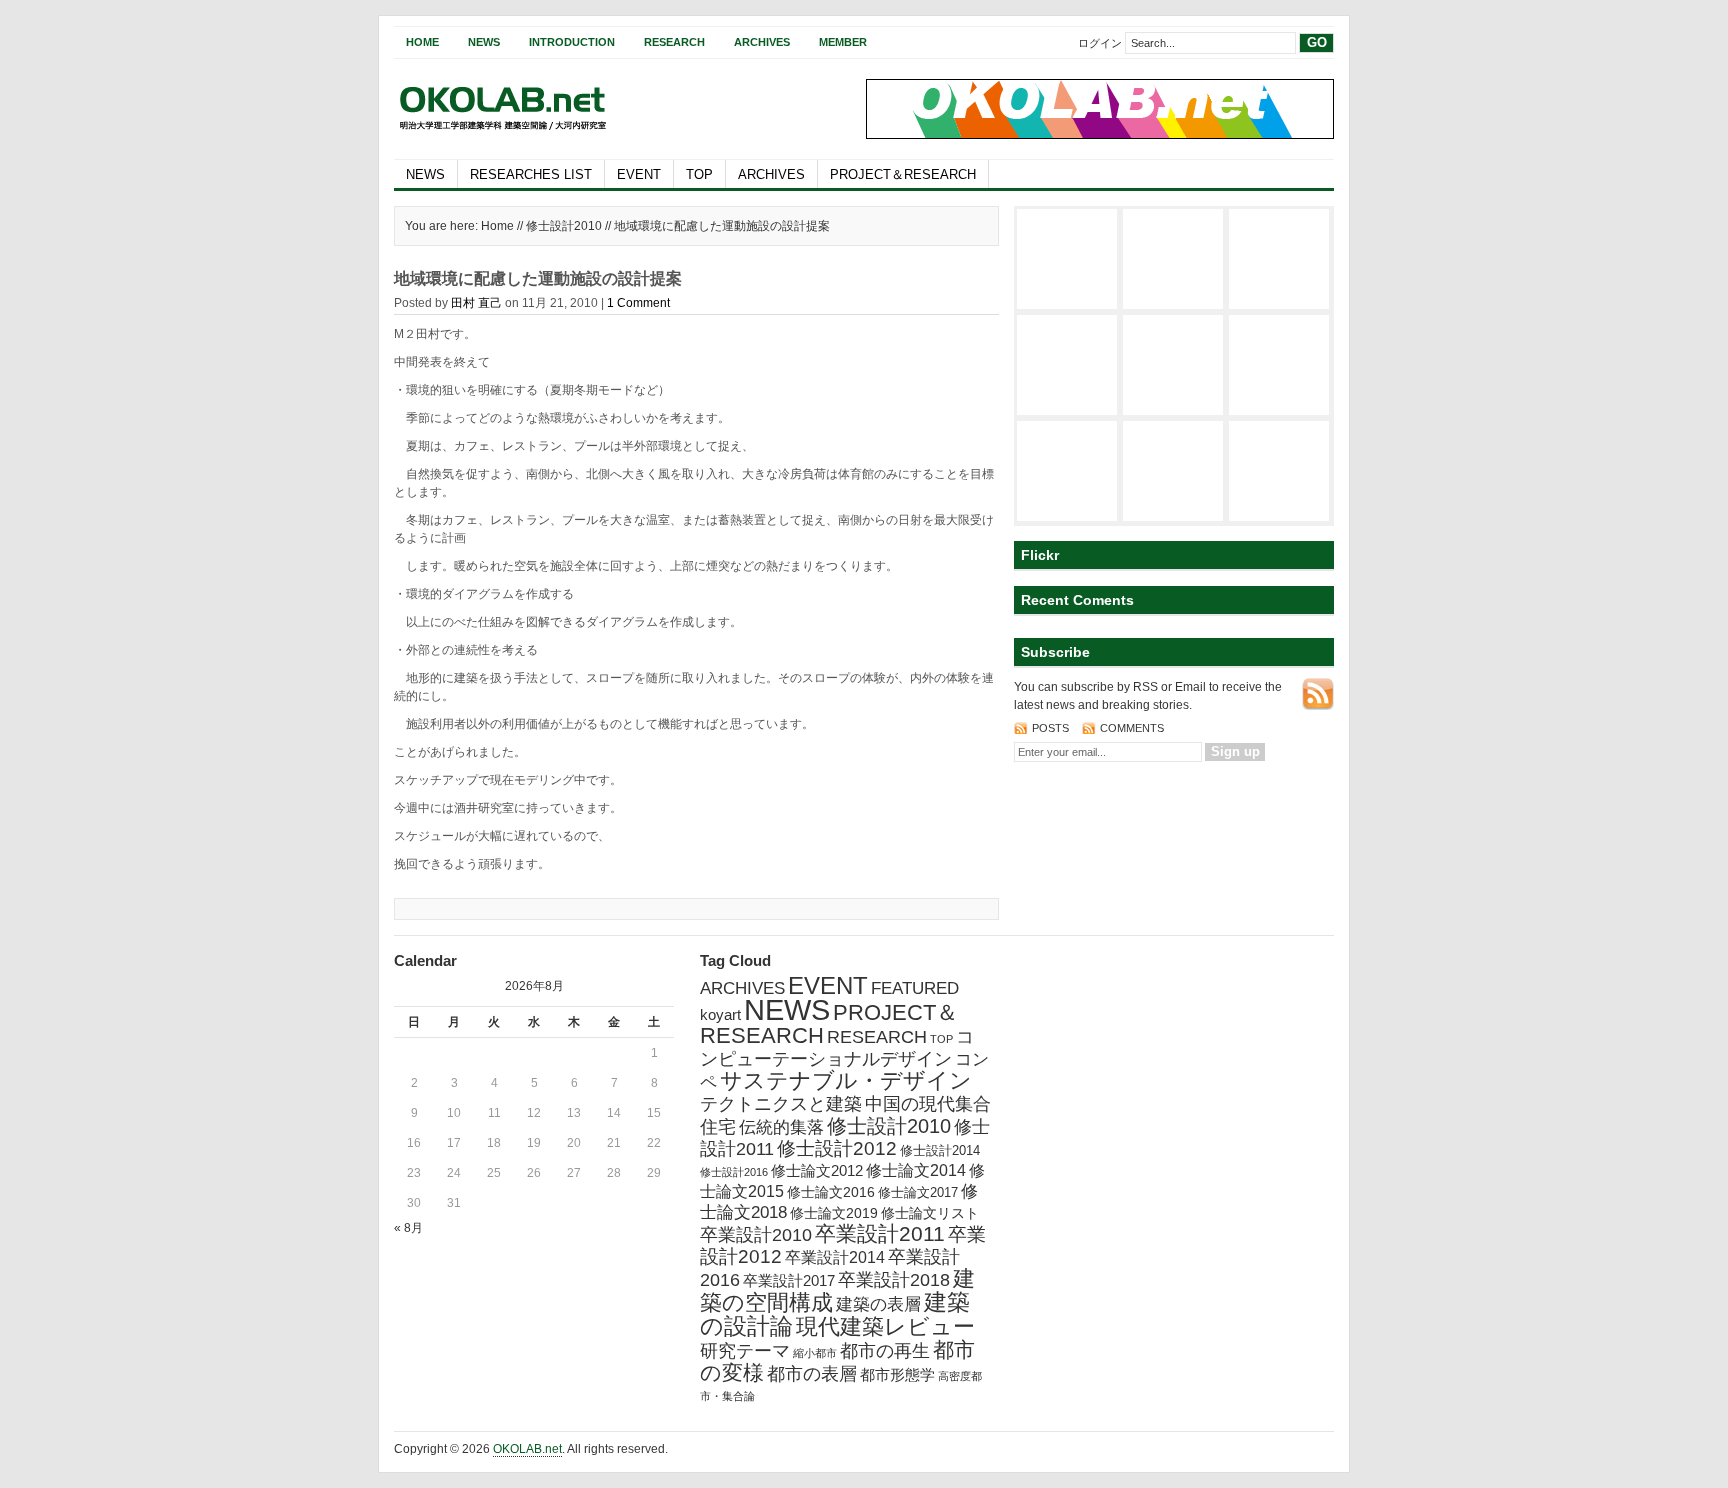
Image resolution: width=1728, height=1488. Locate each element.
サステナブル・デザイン (846, 1081)
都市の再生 (885, 1351)
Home (422, 42)
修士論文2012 (817, 1170)
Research (674, 42)
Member (843, 42)
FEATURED (915, 988)
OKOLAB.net (527, 1449)
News (484, 42)
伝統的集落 (781, 1127)
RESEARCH (877, 1037)
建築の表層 (878, 1304)
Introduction (572, 42)
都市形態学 (897, 1374)
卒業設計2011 (880, 1233)
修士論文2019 (834, 1213)
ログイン (1100, 43)
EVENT (639, 174)
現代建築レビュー (885, 1327)
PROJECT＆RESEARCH (903, 174)
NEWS (425, 174)
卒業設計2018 (894, 1280)
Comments (1132, 728)
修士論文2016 (831, 1192)
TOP (699, 174)
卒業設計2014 (835, 1257)
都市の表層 (812, 1374)
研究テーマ (745, 1351)
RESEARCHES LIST (531, 174)
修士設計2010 (564, 226)
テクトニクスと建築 (781, 1104)
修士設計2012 (837, 1148)
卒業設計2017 (789, 1280)
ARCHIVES (771, 174)
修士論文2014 (916, 1170)
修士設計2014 (940, 1151)
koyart (720, 1014)
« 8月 (408, 1228)
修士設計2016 (734, 1172)
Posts (1052, 728)
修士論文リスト (930, 1213)
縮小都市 (815, 1353)
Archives (762, 42)
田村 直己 (476, 303)
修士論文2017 (918, 1193)
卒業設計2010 (756, 1235)
